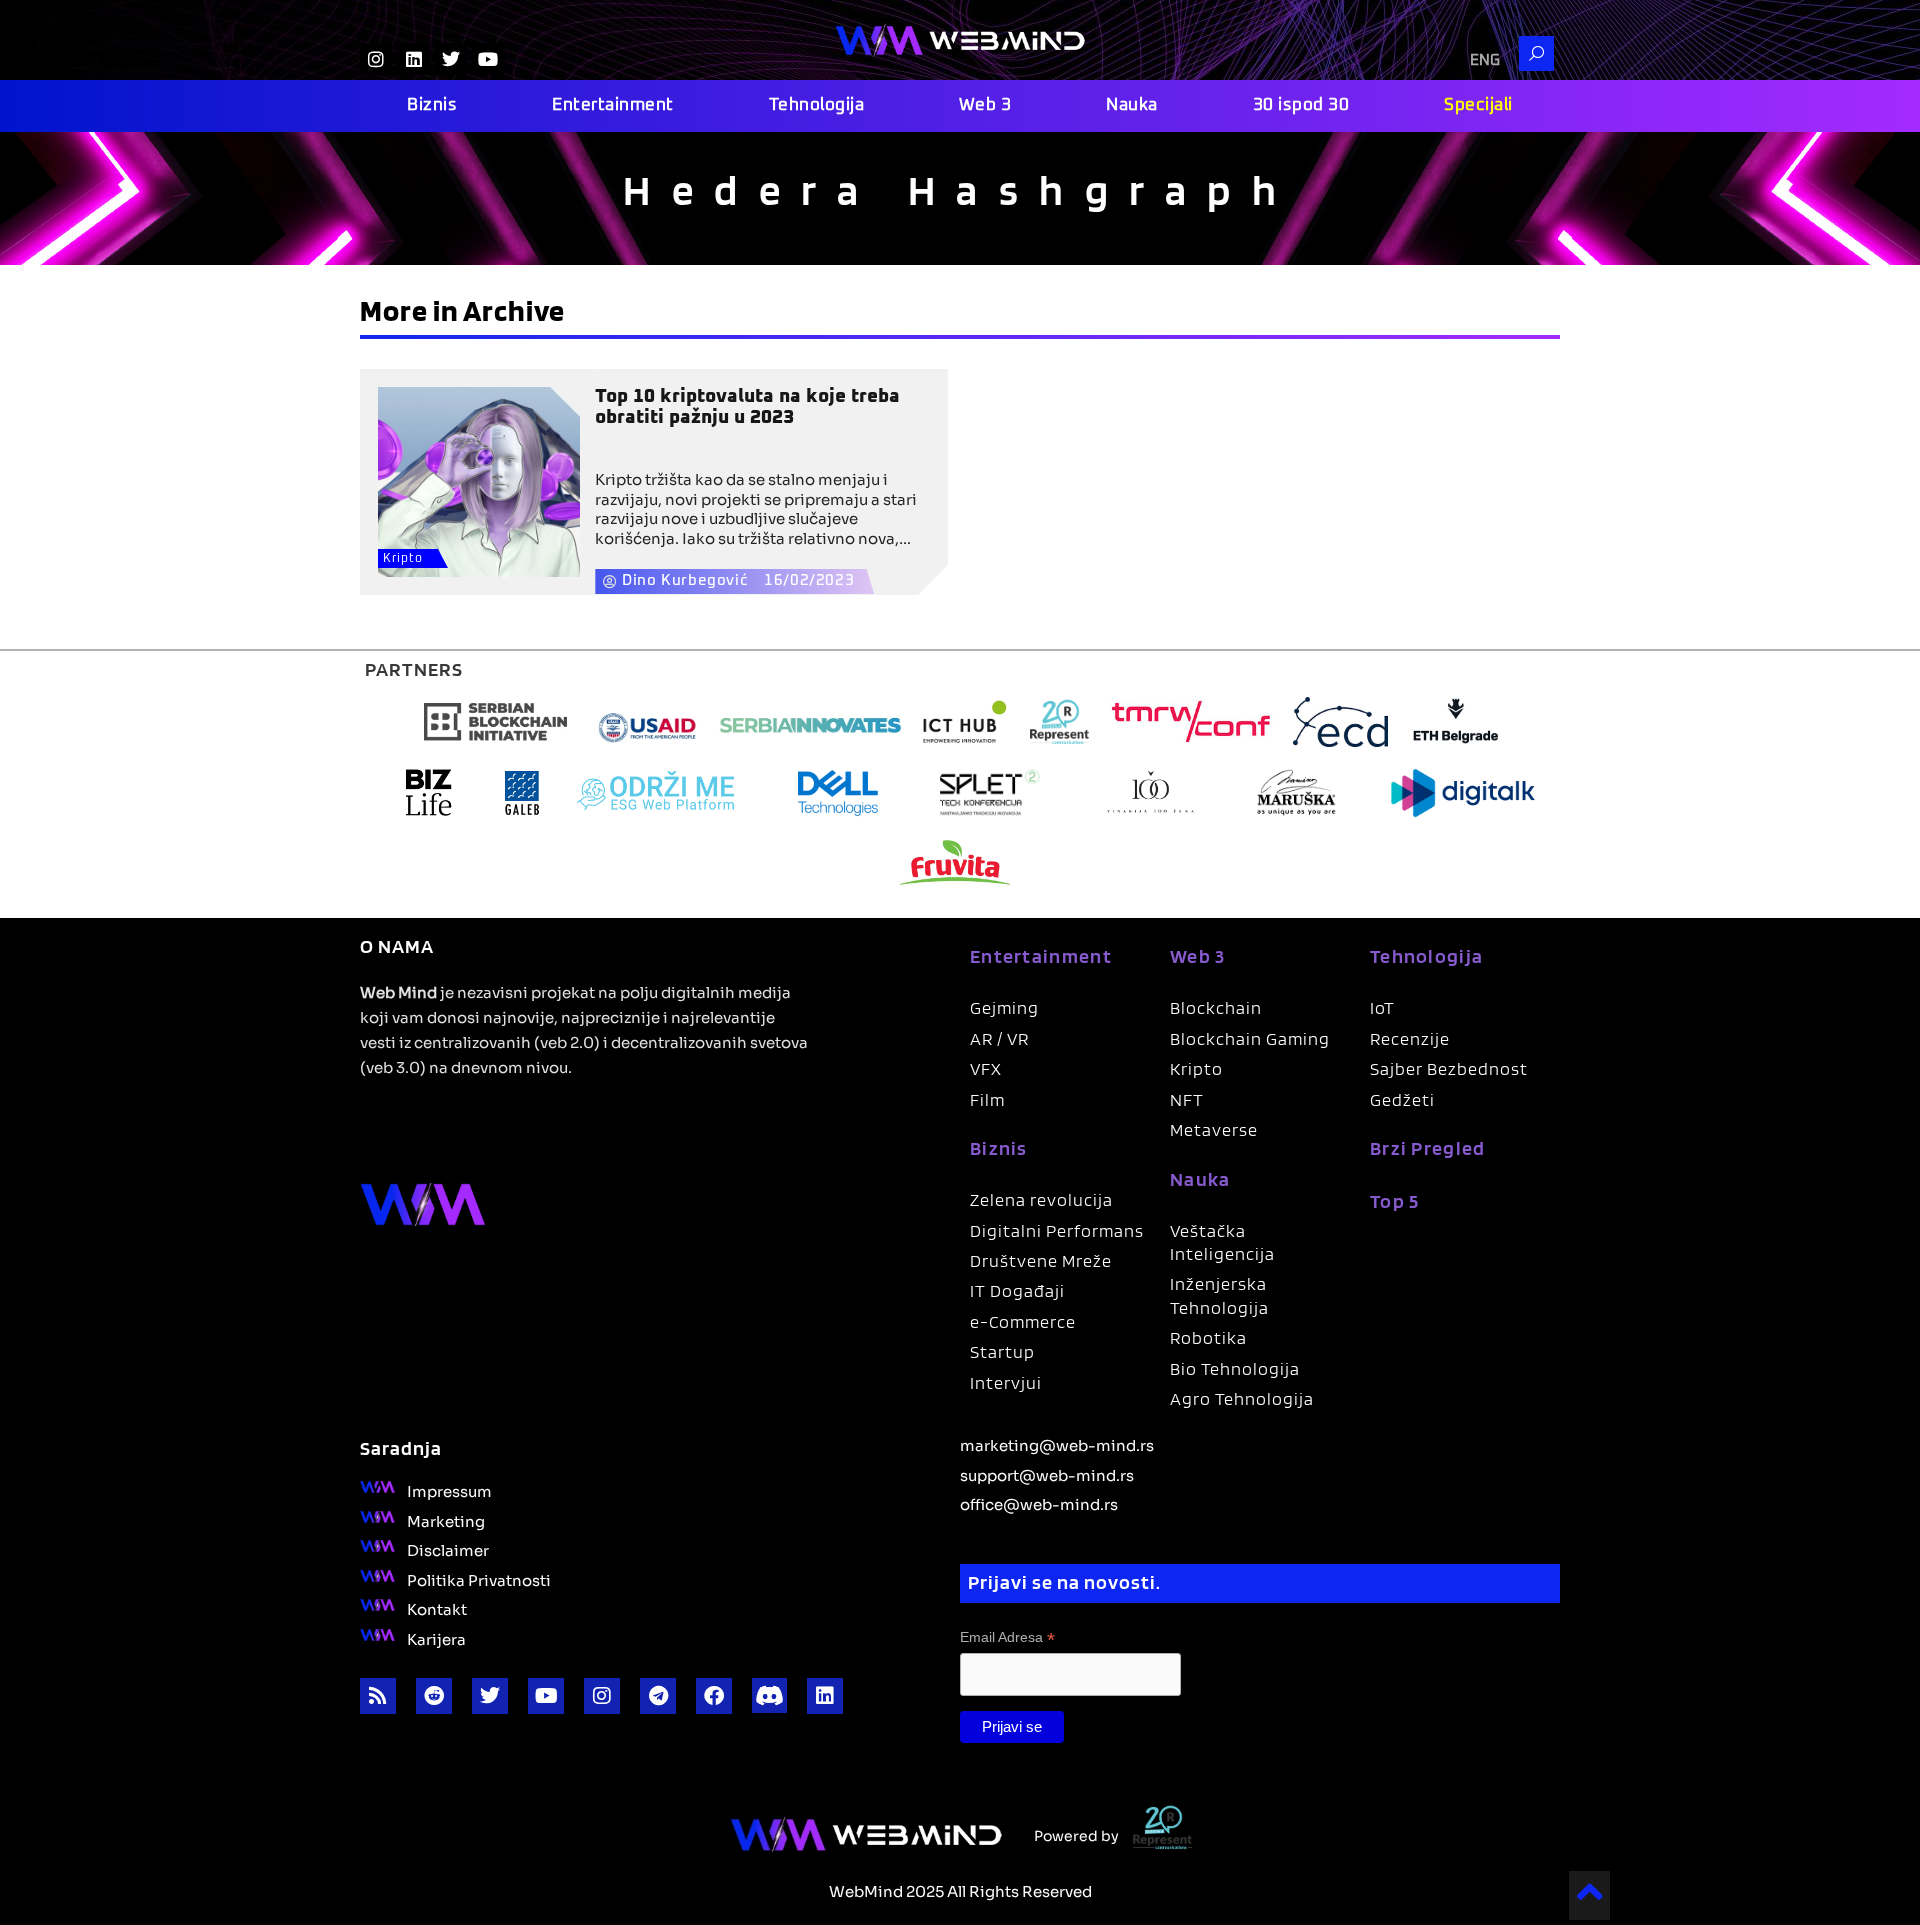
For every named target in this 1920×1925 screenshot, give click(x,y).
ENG (1485, 60)
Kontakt (437, 1608)
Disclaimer (448, 1549)
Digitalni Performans (1057, 1230)
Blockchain (1216, 1007)
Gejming (1004, 1007)
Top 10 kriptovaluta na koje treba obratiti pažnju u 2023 (747, 407)
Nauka (1132, 105)
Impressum (449, 1490)
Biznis (432, 105)
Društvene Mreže (1041, 1260)
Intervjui (1006, 1382)
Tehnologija (817, 105)
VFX (986, 1068)
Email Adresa (1007, 1637)
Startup (1002, 1351)
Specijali (1478, 105)
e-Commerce (1023, 1321)
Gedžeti (1402, 1099)
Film (987, 1099)
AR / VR (999, 1038)
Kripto (403, 559)
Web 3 (985, 105)
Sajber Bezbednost (1449, 1068)
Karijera (436, 1638)
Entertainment (613, 105)
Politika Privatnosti (479, 1579)
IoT (1382, 1007)
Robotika (1208, 1337)
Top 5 (1395, 1201)
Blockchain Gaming (1250, 1038)
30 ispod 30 (1301, 105)
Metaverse (1214, 1129)
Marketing (446, 1520)
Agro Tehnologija (1242, 1398)
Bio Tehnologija (1235, 1368)
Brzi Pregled (1428, 1148)
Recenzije (1410, 1038)
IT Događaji (1017, 1290)
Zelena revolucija (1041, 1199)
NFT (1187, 1099)
